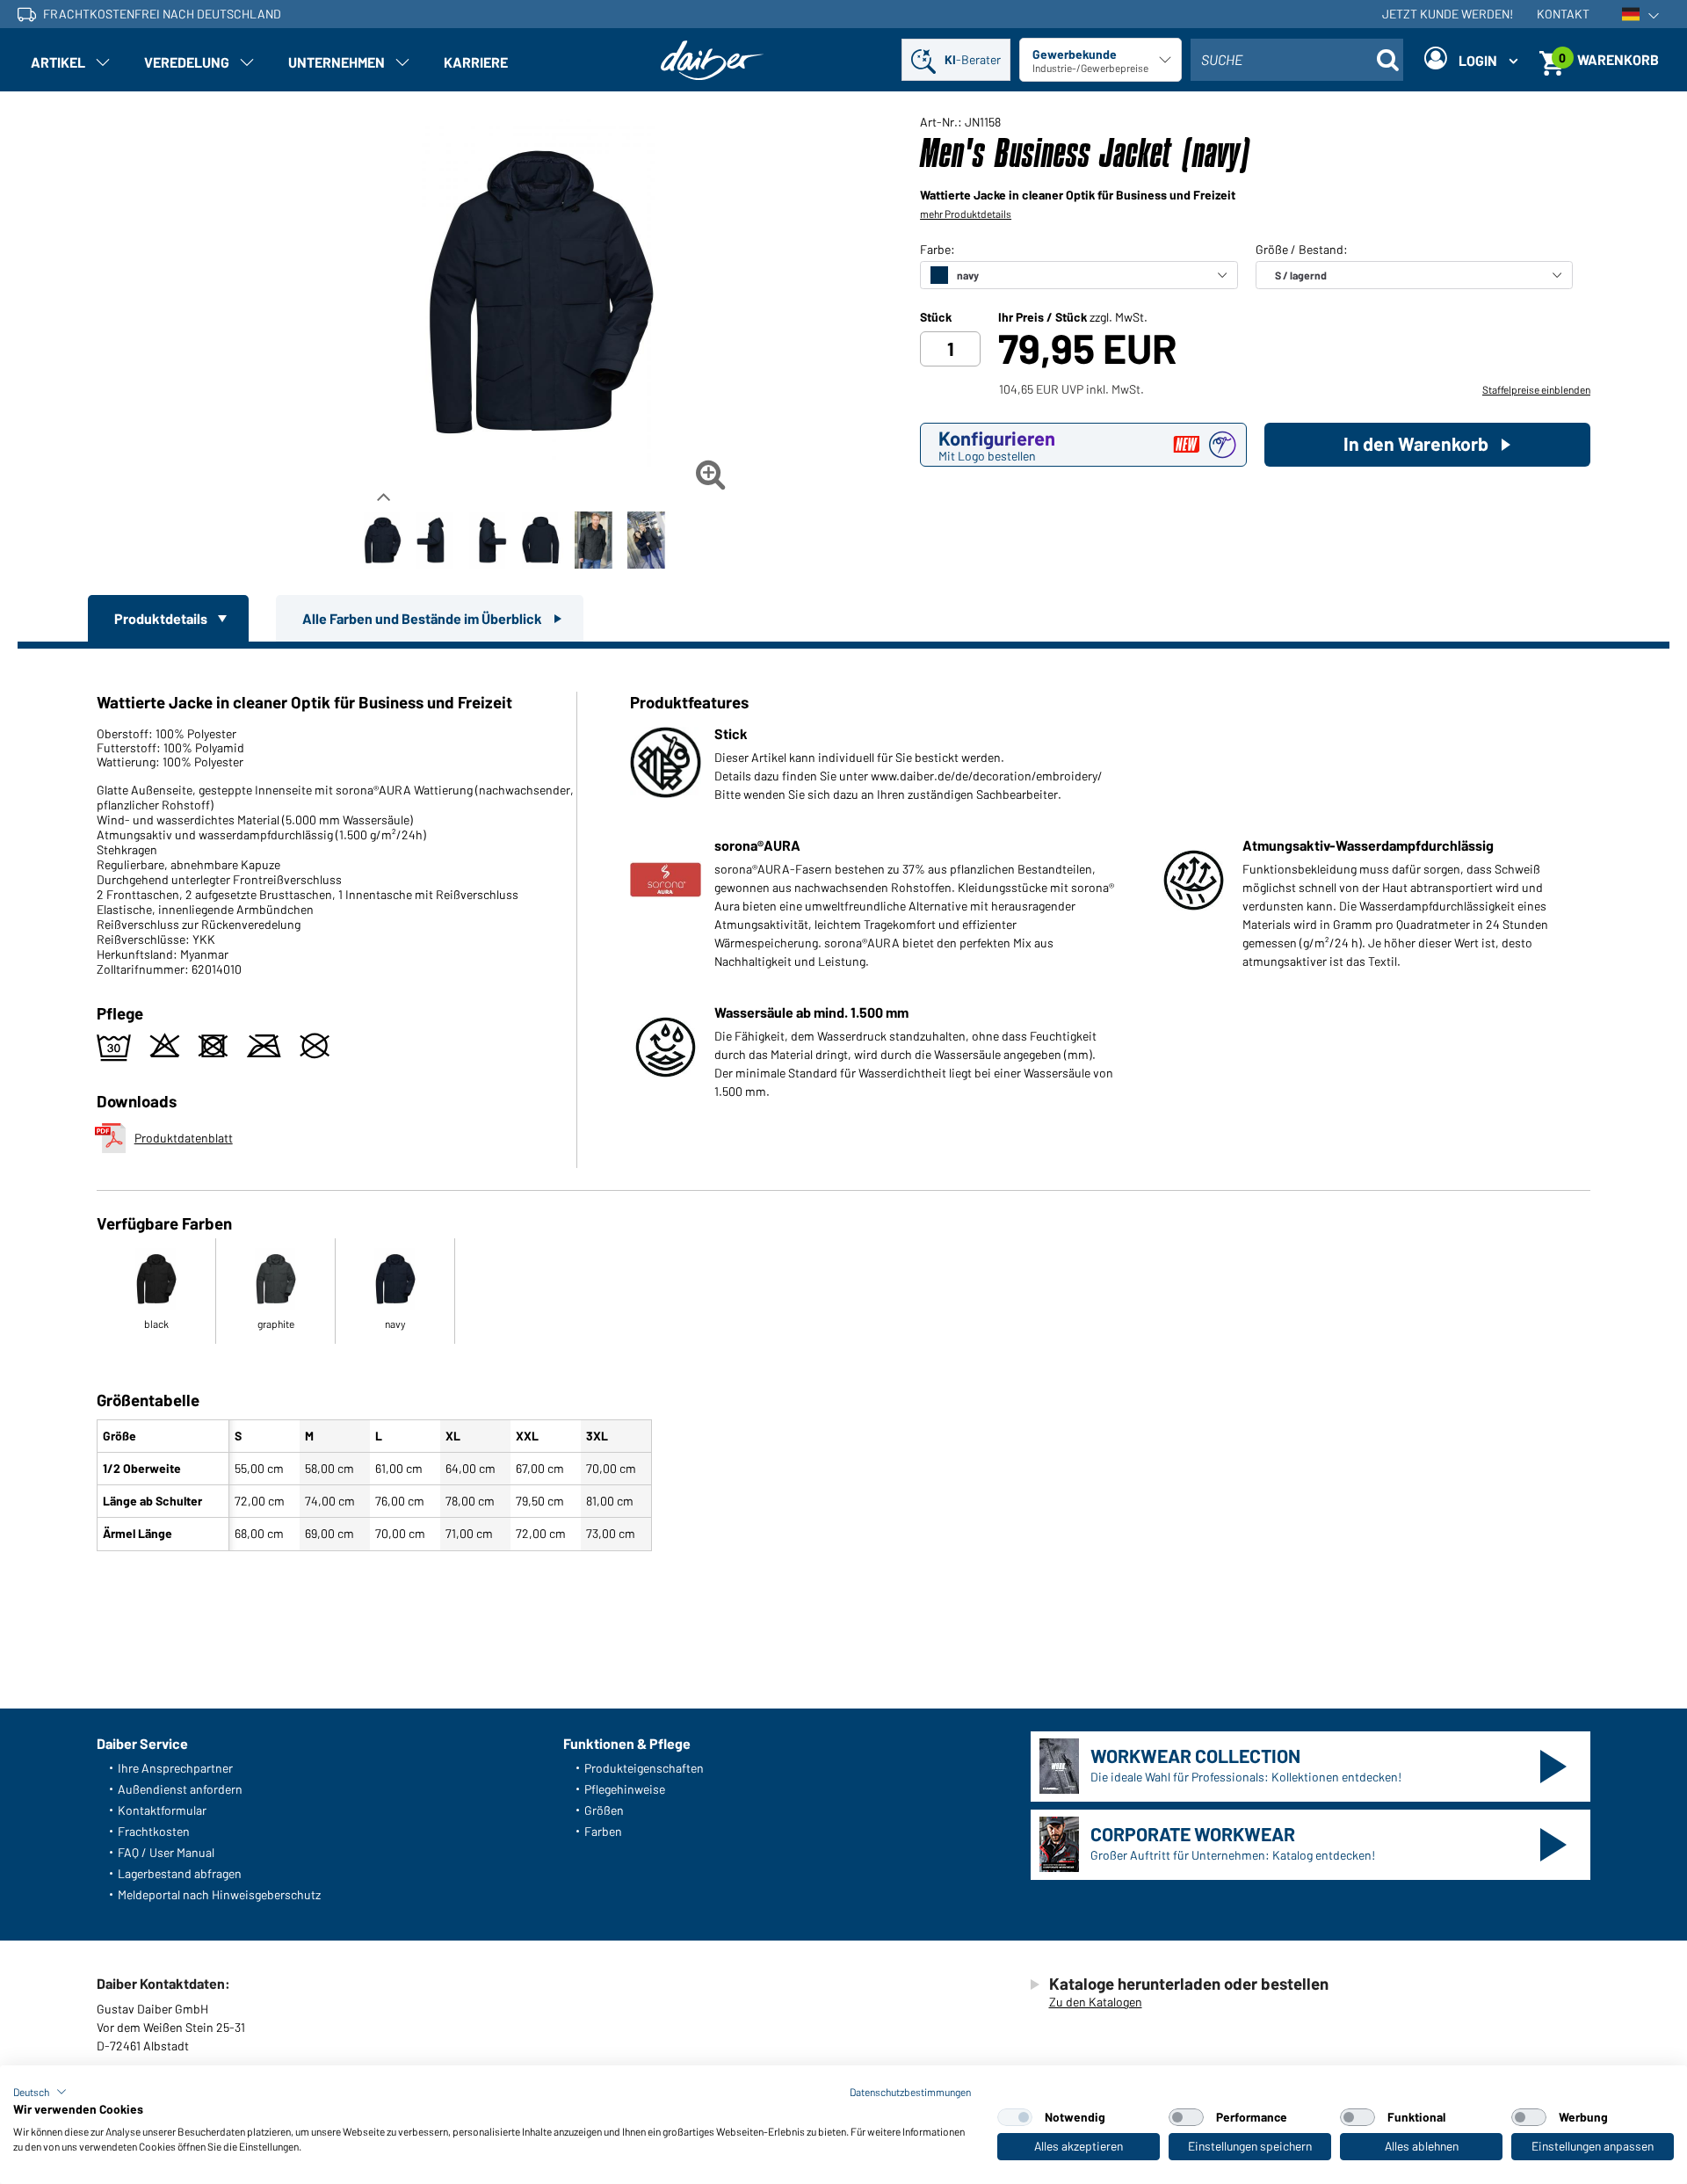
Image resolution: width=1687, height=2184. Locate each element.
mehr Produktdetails (966, 214)
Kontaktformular (162, 1810)
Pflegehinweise (625, 1789)
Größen (604, 1810)
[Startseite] (713, 60)
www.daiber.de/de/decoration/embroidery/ (987, 776)
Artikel (58, 62)
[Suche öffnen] (1387, 60)
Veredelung (187, 62)
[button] (40, 2092)
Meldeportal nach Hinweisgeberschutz (219, 1894)
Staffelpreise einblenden (1536, 389)
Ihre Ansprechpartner (175, 1768)
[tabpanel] (843, 1103)
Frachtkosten (154, 1831)
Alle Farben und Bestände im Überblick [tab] (424, 618)
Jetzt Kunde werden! (1448, 14)
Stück (936, 317)
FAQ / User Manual (166, 1852)
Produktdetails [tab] (162, 618)
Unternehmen (337, 62)
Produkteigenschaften (644, 1768)
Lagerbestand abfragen (180, 1873)
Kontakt (1563, 14)
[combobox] (1297, 60)
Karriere (476, 62)
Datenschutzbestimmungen (910, 2092)
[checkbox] (1015, 2117)
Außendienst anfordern (180, 1789)
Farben (603, 1831)
